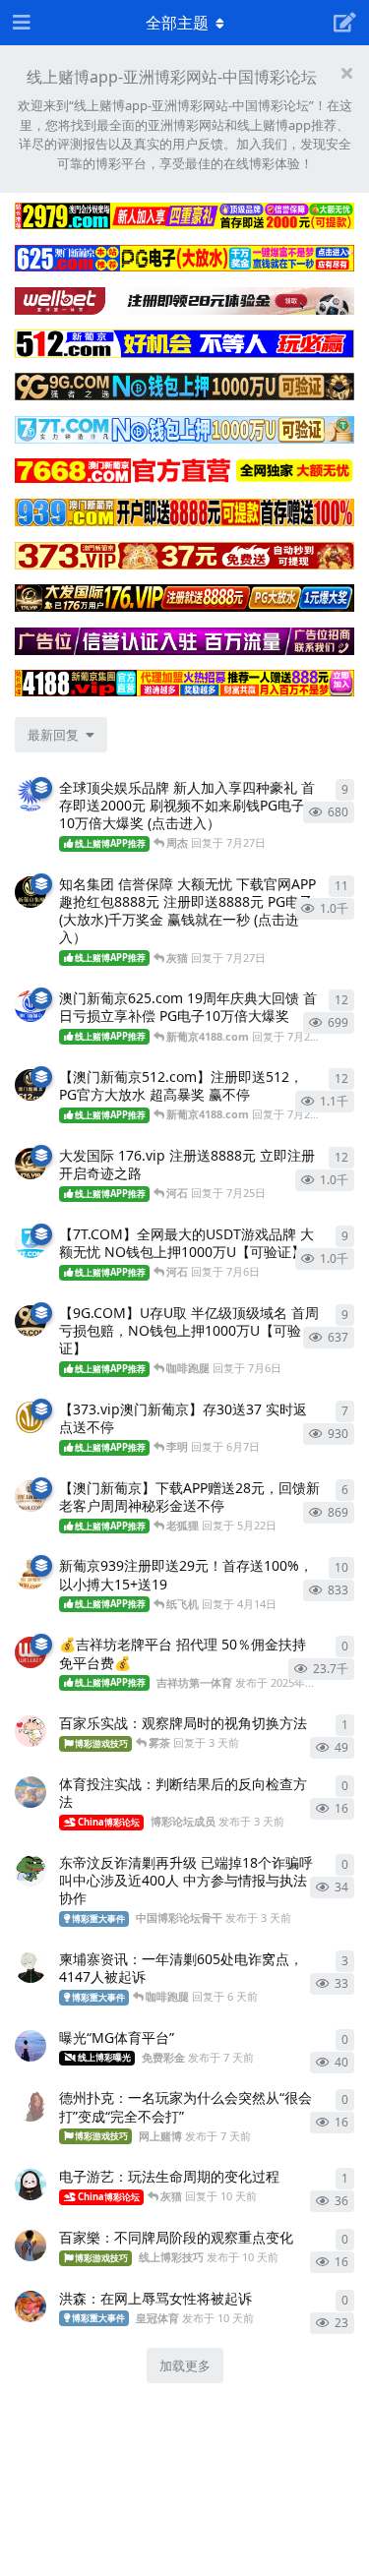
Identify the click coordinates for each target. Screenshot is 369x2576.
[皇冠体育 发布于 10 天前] (31, 2306)
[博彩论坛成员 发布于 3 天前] (31, 1792)
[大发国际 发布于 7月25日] (31, 1164)
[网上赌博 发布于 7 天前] (31, 2106)
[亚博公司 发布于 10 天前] (31, 2185)
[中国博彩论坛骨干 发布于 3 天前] (31, 1871)
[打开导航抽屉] (20, 23)
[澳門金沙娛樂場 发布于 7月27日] (31, 796)
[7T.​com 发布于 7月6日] (31, 1242)
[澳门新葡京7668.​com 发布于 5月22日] (31, 1496)
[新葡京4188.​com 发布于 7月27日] (31, 892)
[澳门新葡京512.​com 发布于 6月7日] (31, 1085)
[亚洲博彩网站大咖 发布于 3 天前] (31, 1731)
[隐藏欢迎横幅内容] (346, 73)
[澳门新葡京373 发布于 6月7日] (31, 1417)
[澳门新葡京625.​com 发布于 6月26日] (31, 1006)
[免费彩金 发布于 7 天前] (31, 2046)
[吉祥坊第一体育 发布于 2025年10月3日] (31, 1652)
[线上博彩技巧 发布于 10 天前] (31, 2246)
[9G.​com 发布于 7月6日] (31, 1321)
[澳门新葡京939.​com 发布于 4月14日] (31, 1574)
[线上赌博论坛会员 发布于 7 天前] (31, 1967)
